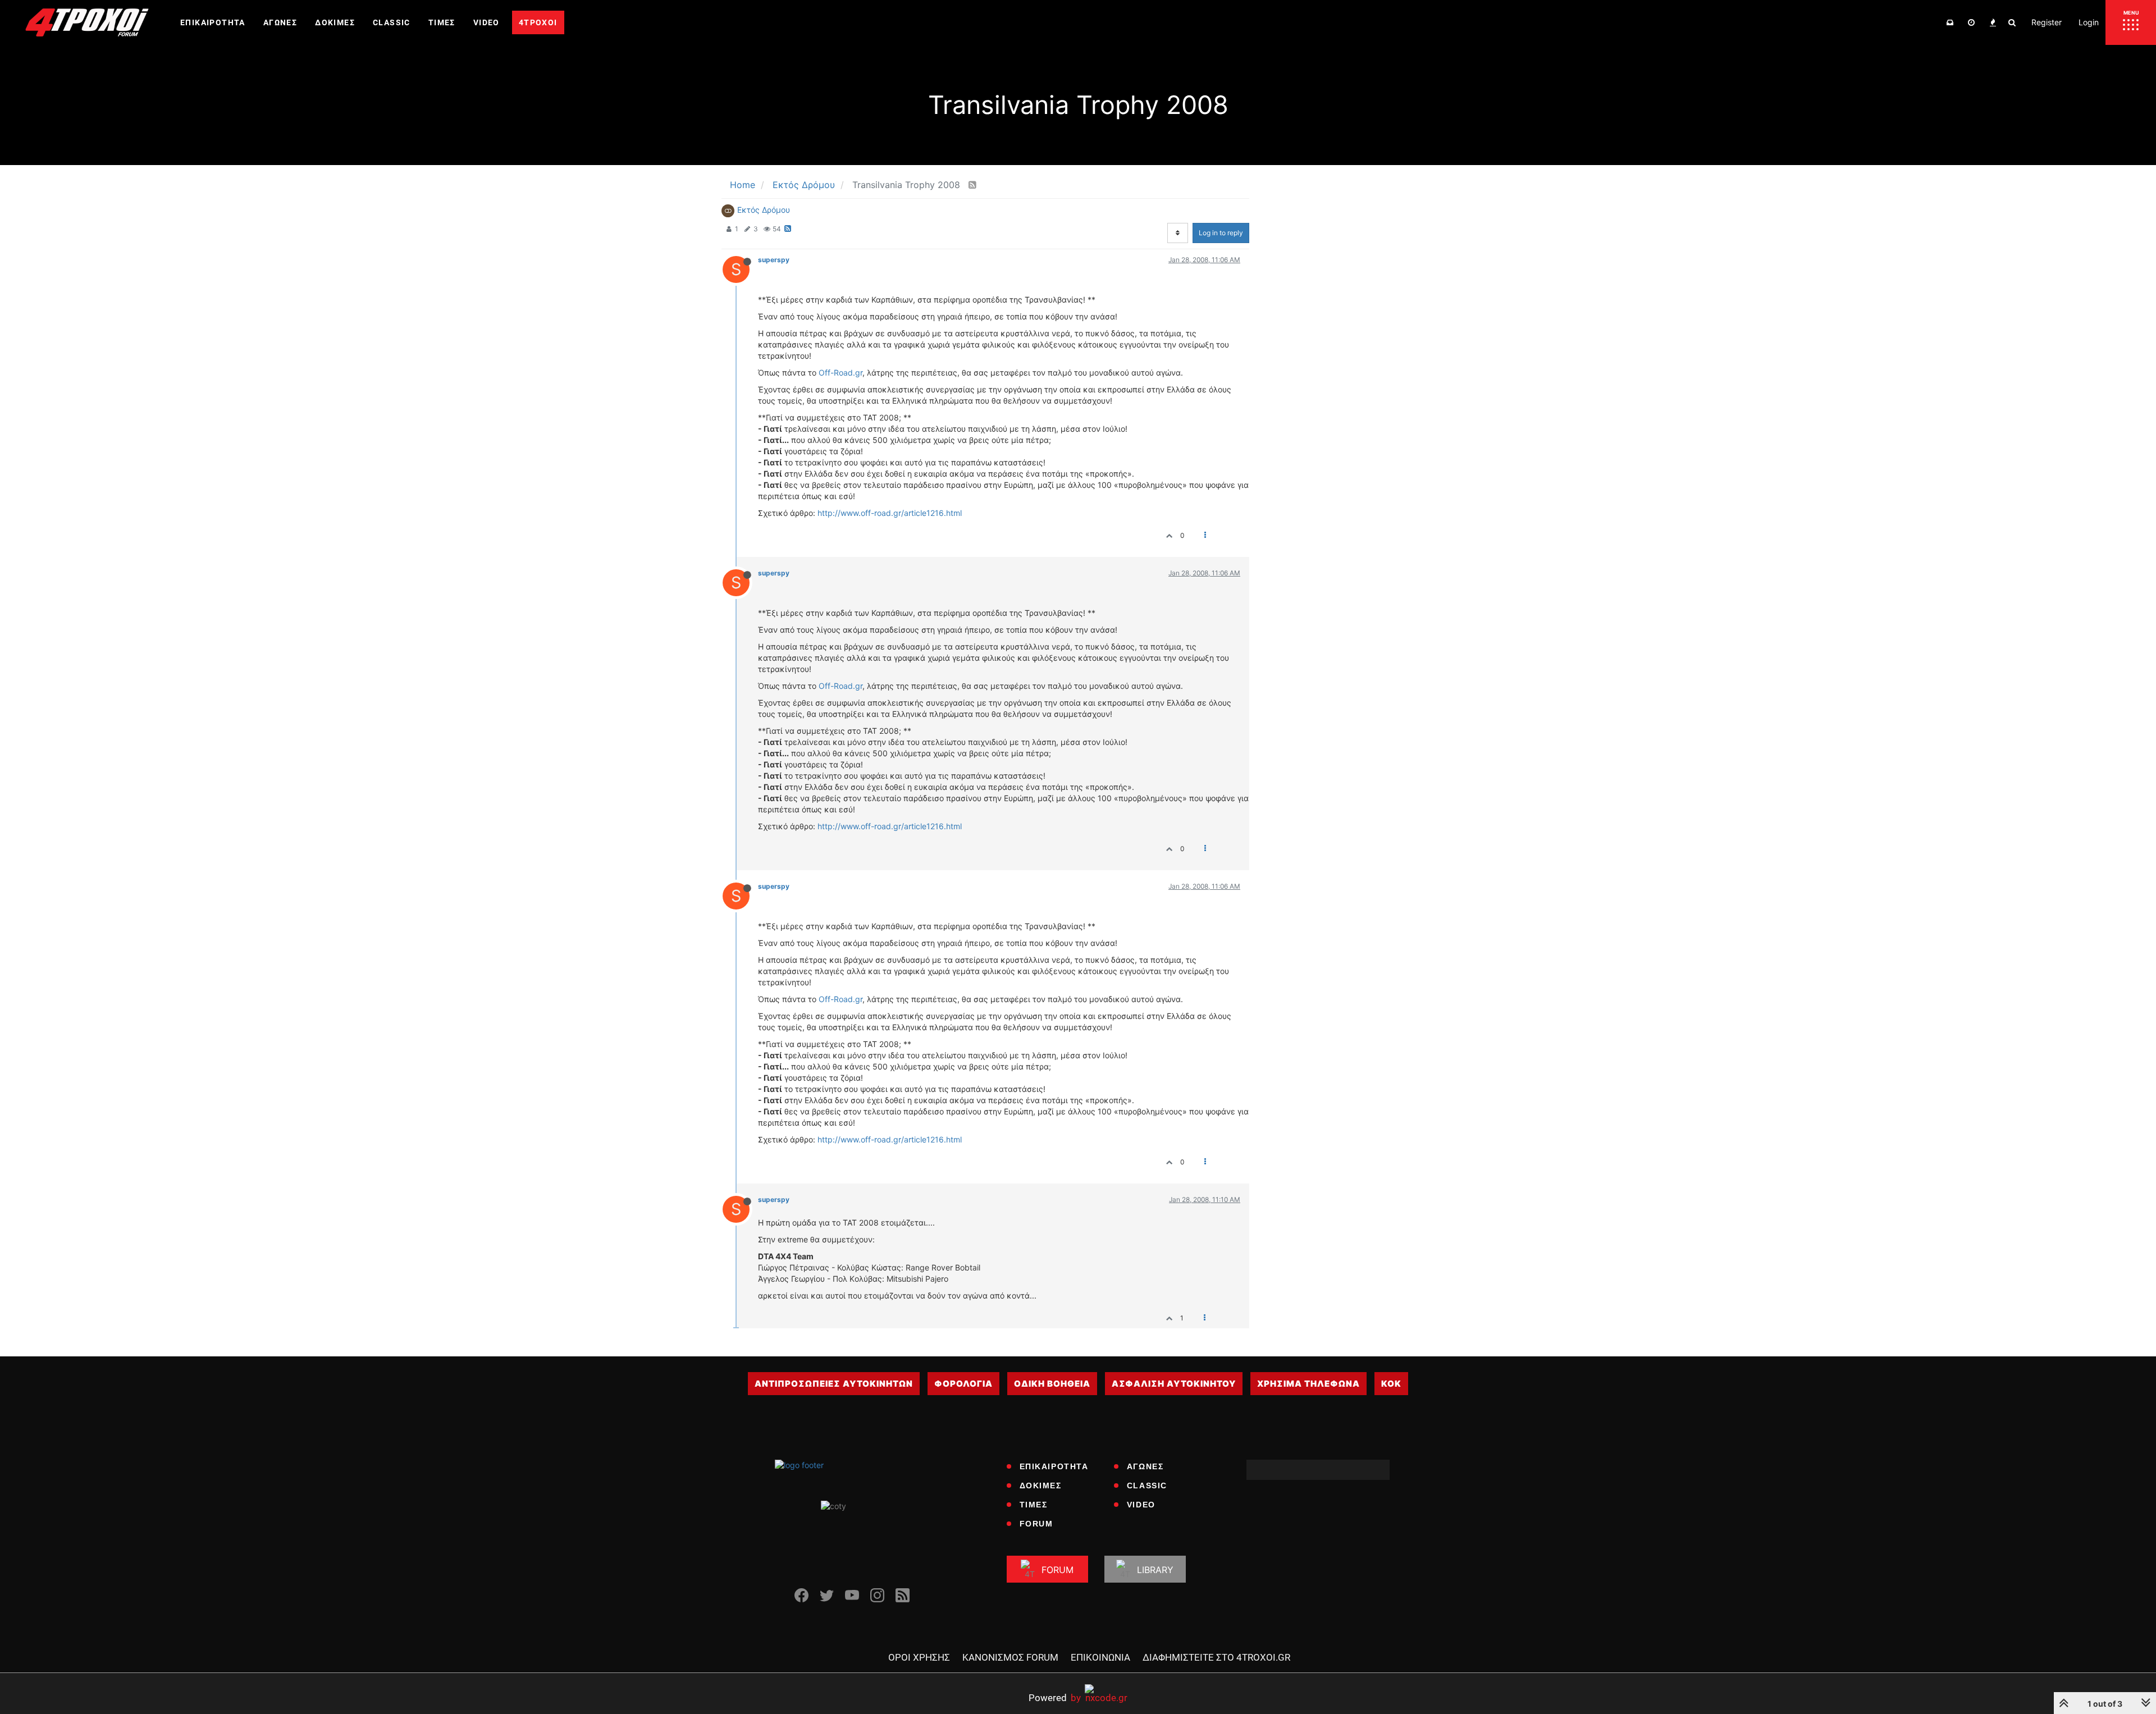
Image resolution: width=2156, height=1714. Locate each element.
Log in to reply (1221, 233)
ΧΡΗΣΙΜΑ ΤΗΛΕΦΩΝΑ (1308, 1384)
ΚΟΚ (1391, 1384)
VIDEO (1141, 1505)
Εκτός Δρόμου (764, 210)
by (1055, 1697)
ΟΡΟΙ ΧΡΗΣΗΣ (919, 1657)
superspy (774, 260)
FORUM (1036, 1524)
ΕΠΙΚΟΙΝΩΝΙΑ (1100, 1657)
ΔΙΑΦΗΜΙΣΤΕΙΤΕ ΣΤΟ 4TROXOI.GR (1216, 1657)
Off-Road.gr (841, 372)
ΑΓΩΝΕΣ (1145, 1466)
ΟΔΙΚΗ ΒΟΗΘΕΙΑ (1052, 1384)
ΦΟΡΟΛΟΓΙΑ (963, 1384)
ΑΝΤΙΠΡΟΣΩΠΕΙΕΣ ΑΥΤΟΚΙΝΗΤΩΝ (834, 1384)
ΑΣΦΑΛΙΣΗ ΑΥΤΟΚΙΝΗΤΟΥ (1174, 1384)
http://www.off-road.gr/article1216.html (890, 513)
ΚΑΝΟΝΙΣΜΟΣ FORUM (1010, 1657)
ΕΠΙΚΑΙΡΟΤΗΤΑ (1054, 1466)
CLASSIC (1147, 1486)
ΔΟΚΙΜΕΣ (1041, 1486)
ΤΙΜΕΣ (1034, 1505)
